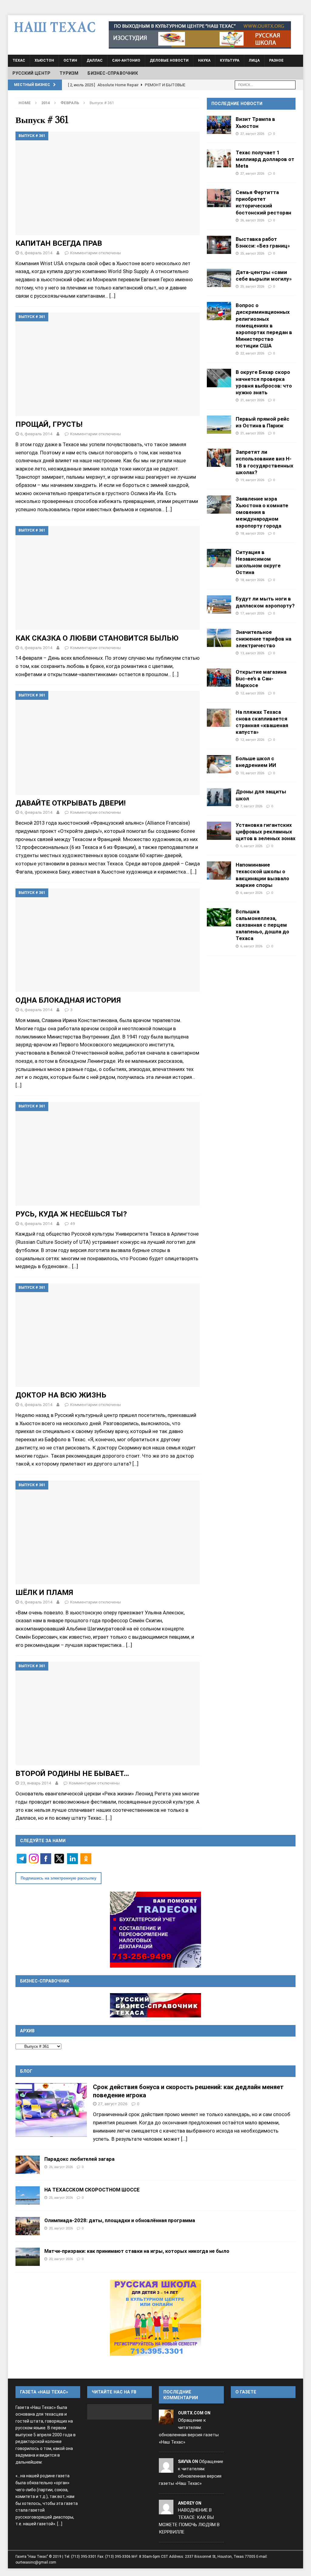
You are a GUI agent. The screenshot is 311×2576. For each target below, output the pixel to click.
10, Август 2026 (252, 773)
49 (73, 1223)
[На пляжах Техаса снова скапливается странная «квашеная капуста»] (219, 718)
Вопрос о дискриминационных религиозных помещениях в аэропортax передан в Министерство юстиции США (264, 325)
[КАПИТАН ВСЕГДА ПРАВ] (108, 183)
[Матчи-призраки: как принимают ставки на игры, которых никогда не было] (28, 2257)
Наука (204, 60)
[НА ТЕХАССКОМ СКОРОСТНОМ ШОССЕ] (28, 2195)
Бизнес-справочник (113, 73)
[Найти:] (265, 85)
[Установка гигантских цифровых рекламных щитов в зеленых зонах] (219, 831)
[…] (112, 296)
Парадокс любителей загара (79, 2159)
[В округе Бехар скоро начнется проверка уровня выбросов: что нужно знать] (219, 378)
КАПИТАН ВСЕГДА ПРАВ (59, 243)
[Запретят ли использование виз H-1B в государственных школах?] (219, 458)
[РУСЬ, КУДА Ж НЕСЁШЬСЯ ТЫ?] (108, 1154)
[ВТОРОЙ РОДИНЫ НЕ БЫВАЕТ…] (108, 1714)
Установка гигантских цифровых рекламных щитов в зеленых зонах (266, 832)
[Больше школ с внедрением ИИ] (219, 764)
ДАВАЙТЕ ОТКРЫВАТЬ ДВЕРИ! (71, 803)
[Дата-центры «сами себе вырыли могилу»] (219, 278)
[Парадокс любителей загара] (28, 2165)
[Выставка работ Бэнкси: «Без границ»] (219, 245)
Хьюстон (44, 60)
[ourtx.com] (166, 2420)
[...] (184, 2139)
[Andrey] (166, 2510)
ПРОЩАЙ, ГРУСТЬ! (49, 424)
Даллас (95, 60)
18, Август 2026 (252, 533)
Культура (230, 60)
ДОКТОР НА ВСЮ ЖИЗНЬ (61, 1395)
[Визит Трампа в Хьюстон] (219, 125)
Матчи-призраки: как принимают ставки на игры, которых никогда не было (137, 2251)
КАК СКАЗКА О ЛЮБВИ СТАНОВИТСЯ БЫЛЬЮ (97, 638)
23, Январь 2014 (36, 1783)
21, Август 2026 (252, 400)
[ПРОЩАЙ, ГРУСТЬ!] (108, 364)
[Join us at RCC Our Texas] (200, 35)
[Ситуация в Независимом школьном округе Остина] (219, 558)
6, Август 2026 (251, 846)
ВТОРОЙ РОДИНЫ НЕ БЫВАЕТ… (72, 1773)
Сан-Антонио (126, 60)
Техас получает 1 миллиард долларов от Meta (265, 159)
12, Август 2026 (252, 693)
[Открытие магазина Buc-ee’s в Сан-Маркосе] (219, 678)
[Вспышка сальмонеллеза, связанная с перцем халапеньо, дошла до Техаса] (219, 917)
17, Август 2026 (252, 613)
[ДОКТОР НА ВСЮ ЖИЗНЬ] (108, 1335)
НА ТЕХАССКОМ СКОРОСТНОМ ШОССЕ (92, 2190)
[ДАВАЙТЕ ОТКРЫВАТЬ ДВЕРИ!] (108, 743)
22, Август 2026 (252, 353)
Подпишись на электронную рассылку (58, 1878)
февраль (70, 103)
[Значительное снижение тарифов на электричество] (219, 638)
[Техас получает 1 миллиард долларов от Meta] (219, 158)
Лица (254, 60)
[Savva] (166, 2469)
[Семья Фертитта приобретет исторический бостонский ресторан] (219, 198)
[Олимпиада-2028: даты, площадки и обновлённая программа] (28, 2226)
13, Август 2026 (252, 653)
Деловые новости (169, 60)
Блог (26, 2071)
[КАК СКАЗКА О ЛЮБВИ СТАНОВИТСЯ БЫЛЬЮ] (108, 578)
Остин (70, 60)
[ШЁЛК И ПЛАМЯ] (108, 1533)
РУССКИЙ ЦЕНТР (32, 73)
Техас (19, 60)
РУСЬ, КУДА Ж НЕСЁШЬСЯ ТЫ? (71, 1214)
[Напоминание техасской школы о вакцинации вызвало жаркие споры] (219, 871)
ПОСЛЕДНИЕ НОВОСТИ (237, 104)
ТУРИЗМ (69, 73)
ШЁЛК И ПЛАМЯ (44, 1592)
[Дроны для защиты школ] (219, 797)
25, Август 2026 (252, 253)
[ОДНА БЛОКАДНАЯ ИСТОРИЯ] (108, 940)
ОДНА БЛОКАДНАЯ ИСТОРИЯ (68, 1000)
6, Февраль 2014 (36, 253)
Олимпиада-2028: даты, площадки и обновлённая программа (120, 2220)
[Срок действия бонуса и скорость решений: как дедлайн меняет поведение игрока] (51, 2110)
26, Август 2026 (252, 220)
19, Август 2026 (252, 480)
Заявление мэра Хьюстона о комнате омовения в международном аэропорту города (262, 512)
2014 (46, 103)
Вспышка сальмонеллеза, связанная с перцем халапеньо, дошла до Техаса (262, 925)
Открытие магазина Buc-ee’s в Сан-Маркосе (261, 679)
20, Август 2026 (61, 2228)
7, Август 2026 (251, 806)
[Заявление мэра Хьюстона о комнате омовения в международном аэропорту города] (219, 505)
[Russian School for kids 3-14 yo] (155, 2318)
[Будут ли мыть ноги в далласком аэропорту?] (219, 604)
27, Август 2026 (252, 134)
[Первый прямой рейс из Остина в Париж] (219, 425)
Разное (276, 60)
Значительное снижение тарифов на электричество (263, 639)
